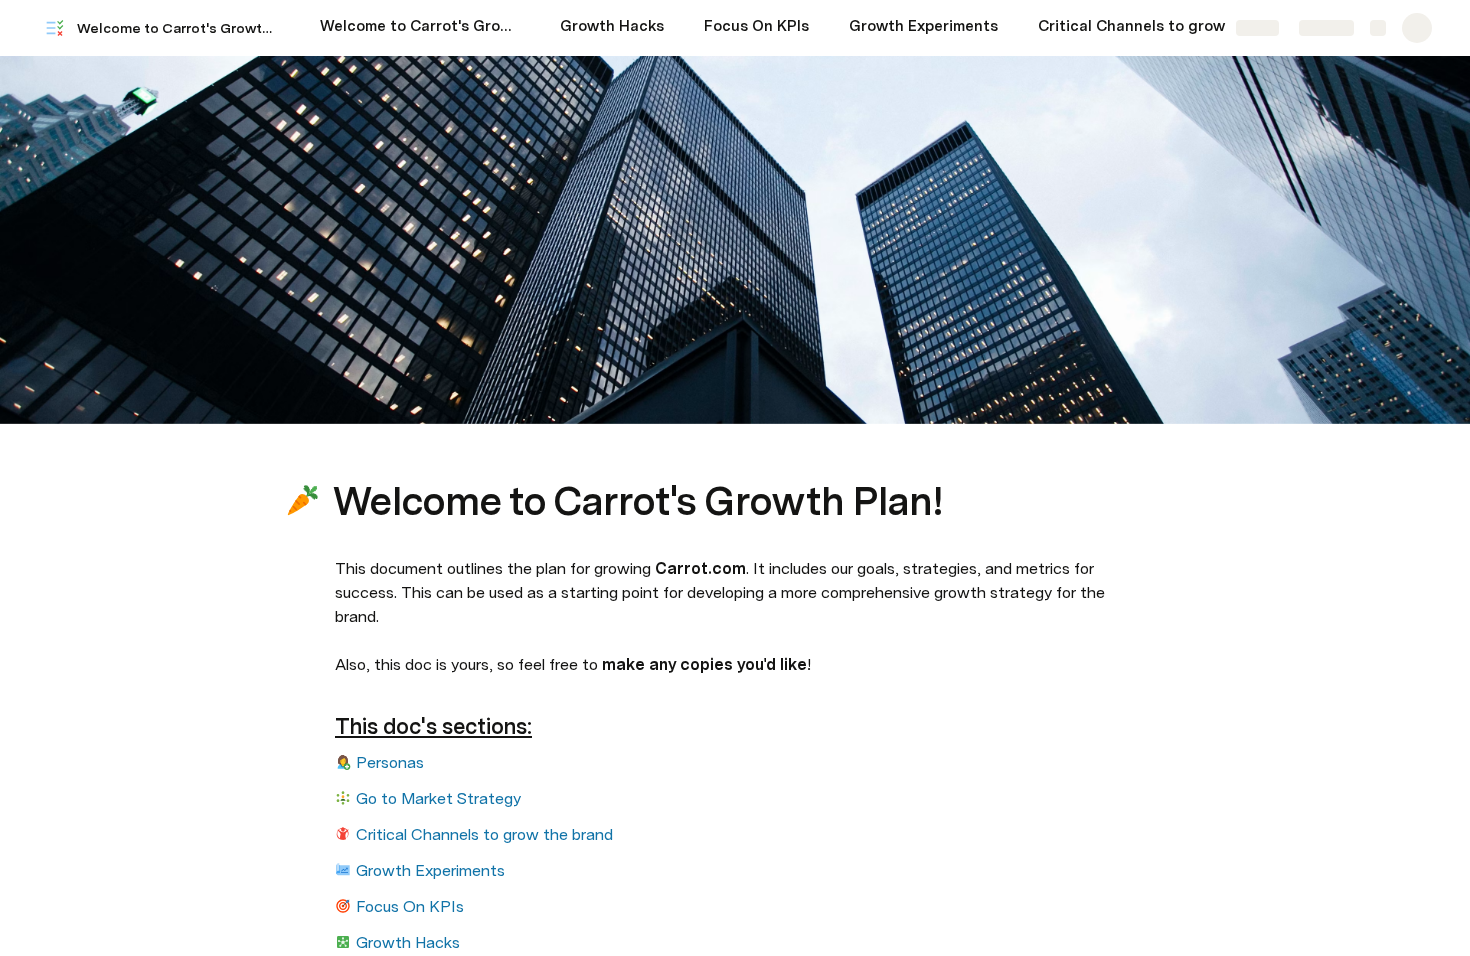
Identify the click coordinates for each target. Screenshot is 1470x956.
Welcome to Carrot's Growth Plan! (178, 28)
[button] (346, 456)
